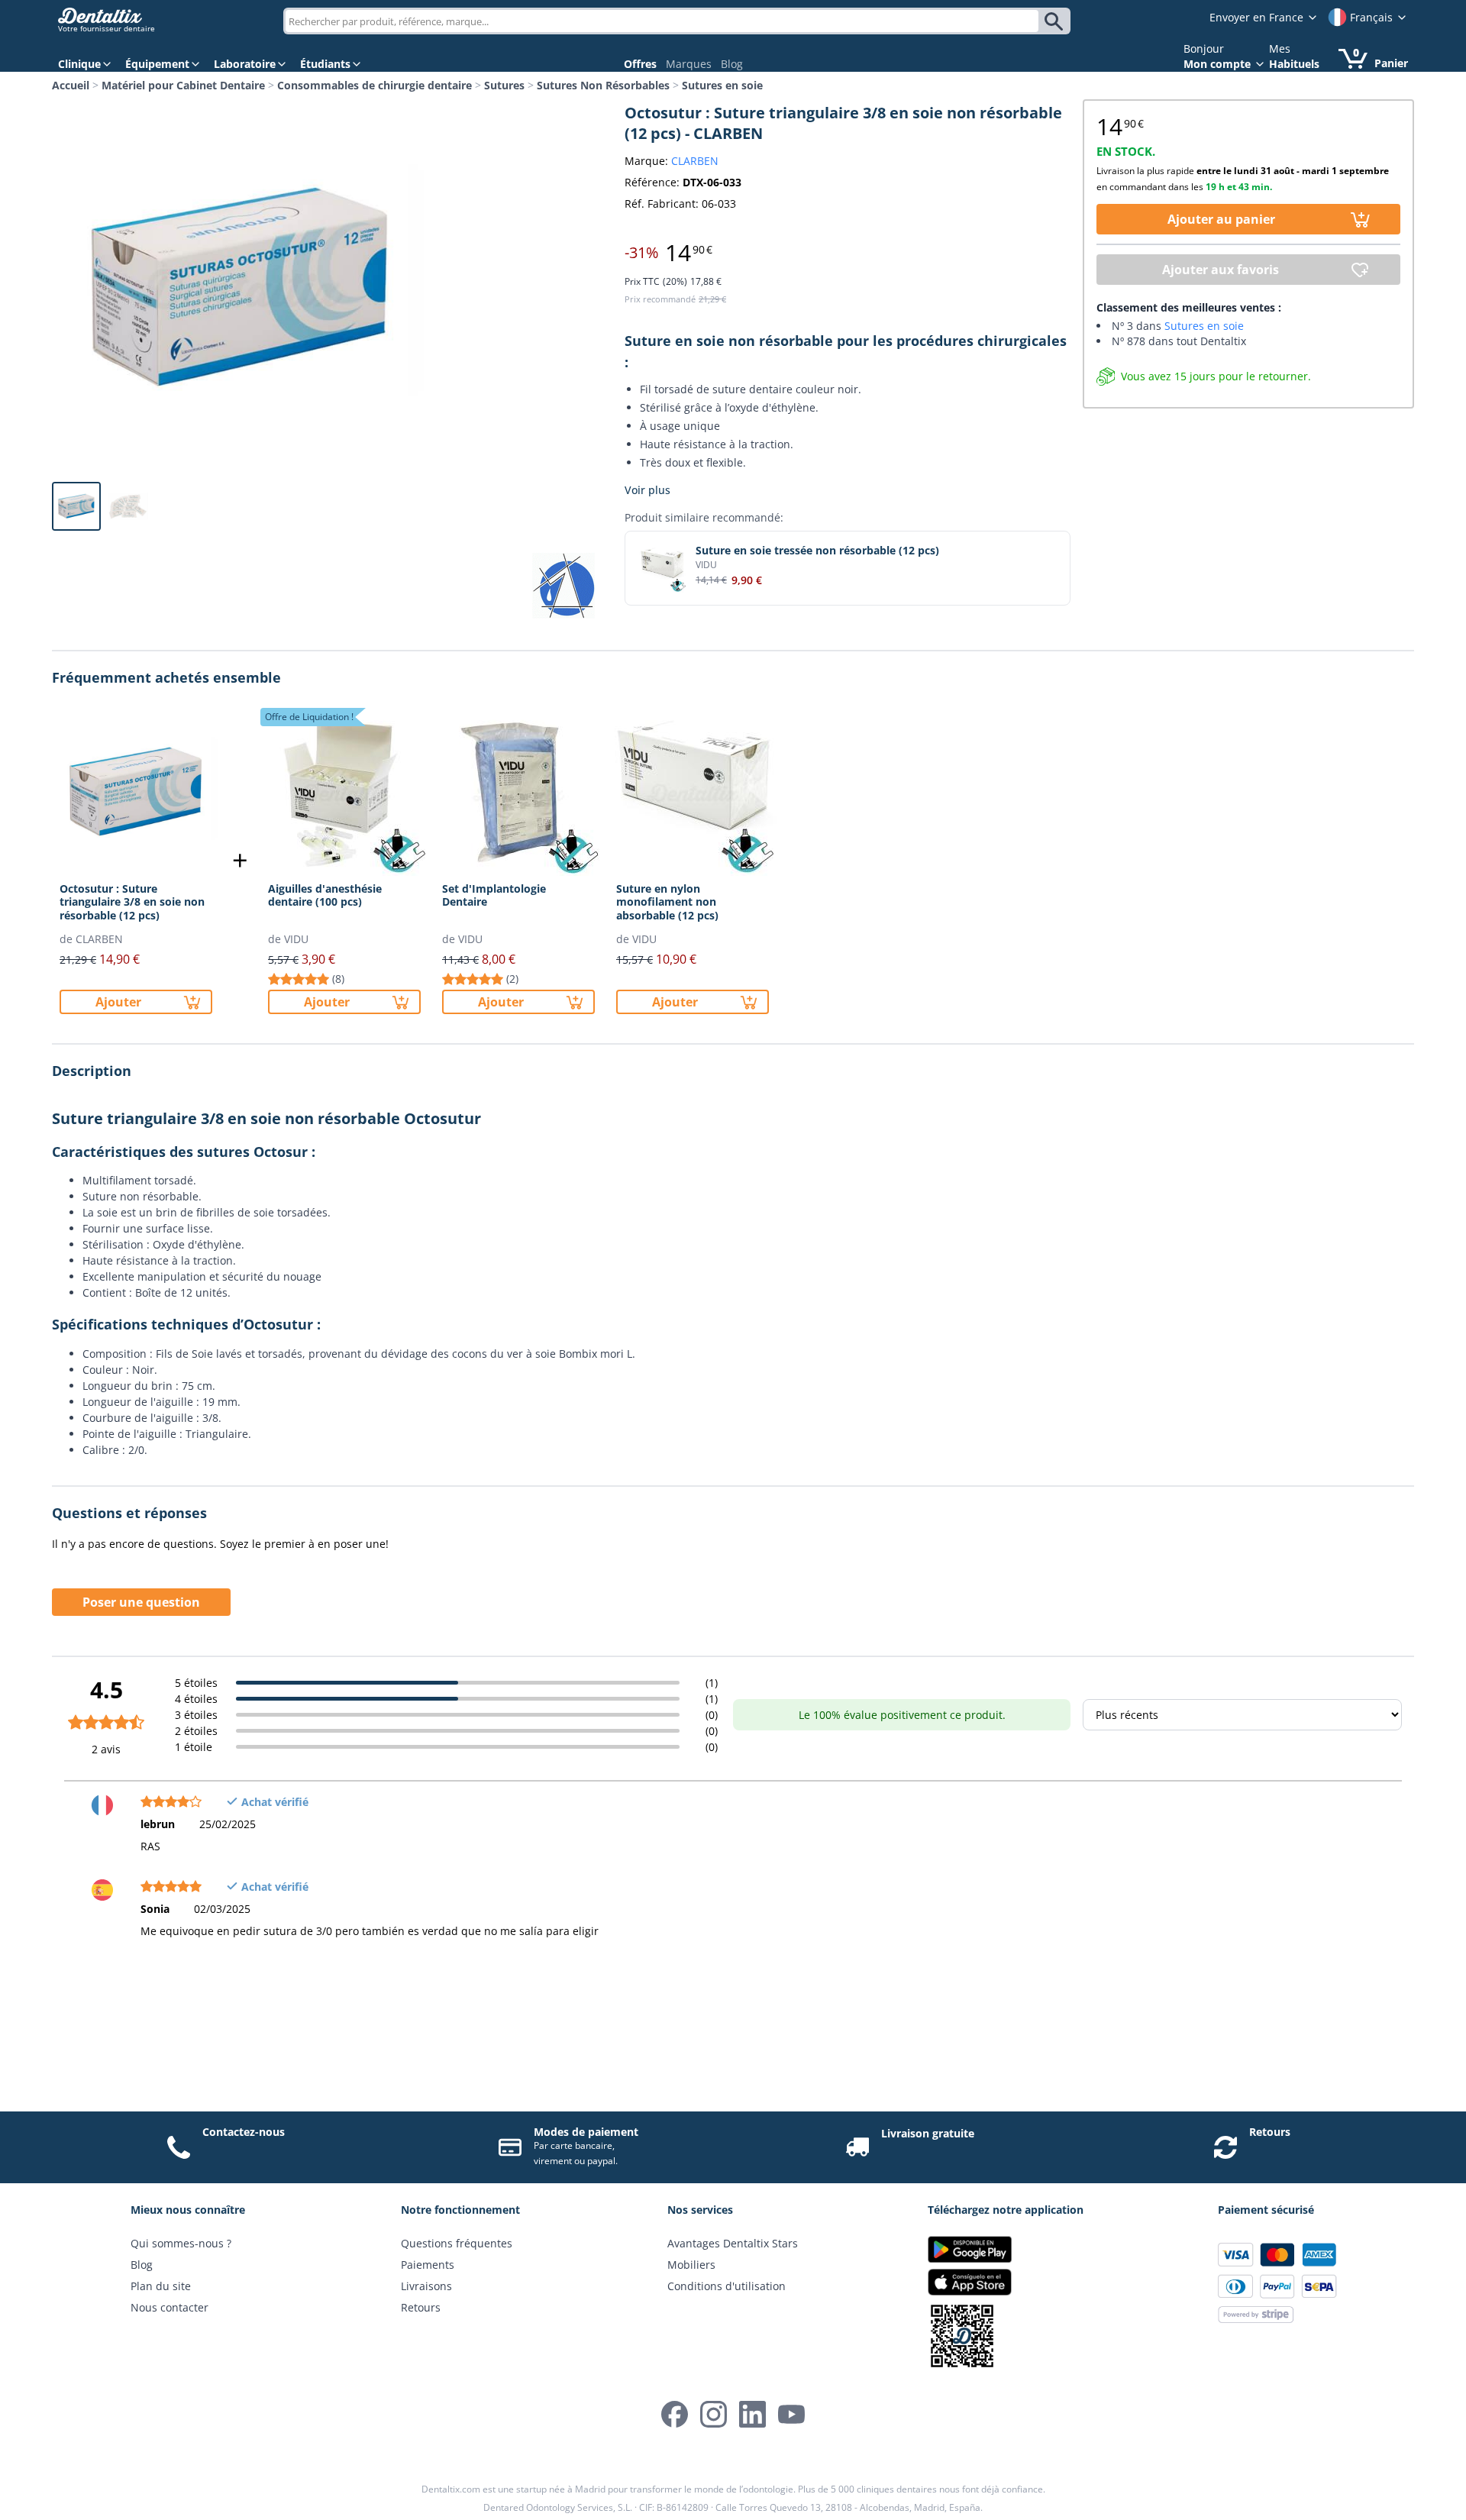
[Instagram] (714, 2414)
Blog (732, 64)
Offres (640, 64)
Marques (689, 64)
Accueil (71, 85)
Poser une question (141, 1602)
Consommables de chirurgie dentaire (375, 85)
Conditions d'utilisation (727, 2286)
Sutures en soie (722, 85)
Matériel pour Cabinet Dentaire (183, 85)
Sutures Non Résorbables (603, 85)
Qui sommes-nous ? (181, 2243)
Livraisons (426, 2286)
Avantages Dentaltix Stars (733, 2243)
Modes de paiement (586, 2132)
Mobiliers (691, 2265)
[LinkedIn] (752, 2414)
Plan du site (161, 2286)
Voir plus (647, 490)
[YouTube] (791, 2414)
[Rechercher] (1056, 21)
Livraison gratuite (928, 2133)
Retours (1270, 2132)
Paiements (428, 2265)
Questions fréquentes (457, 2243)
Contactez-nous (244, 2132)
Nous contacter (170, 2307)
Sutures (504, 85)
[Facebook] (675, 2414)
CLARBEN (695, 161)
